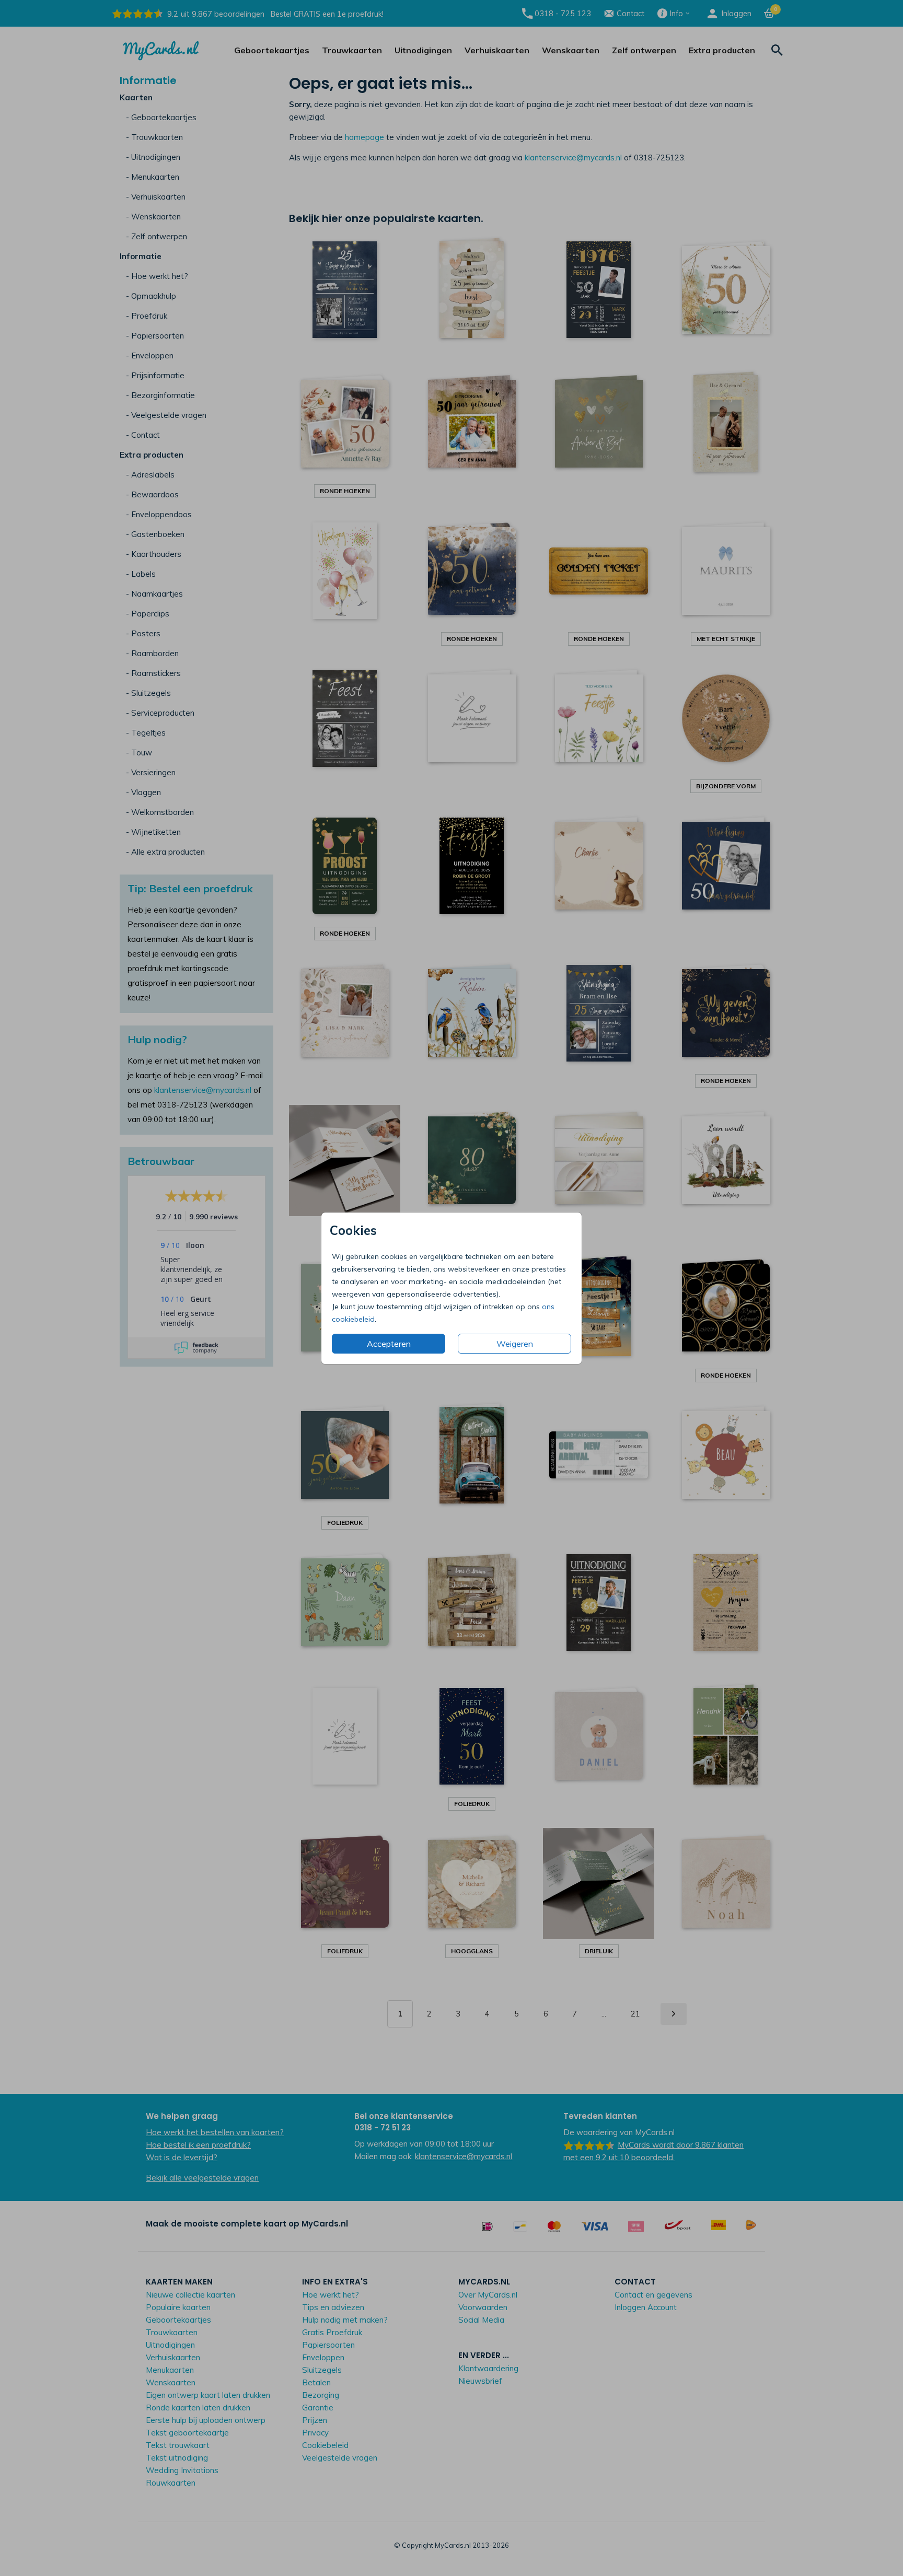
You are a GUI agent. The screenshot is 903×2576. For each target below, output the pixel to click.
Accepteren (389, 1344)
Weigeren (515, 1344)
